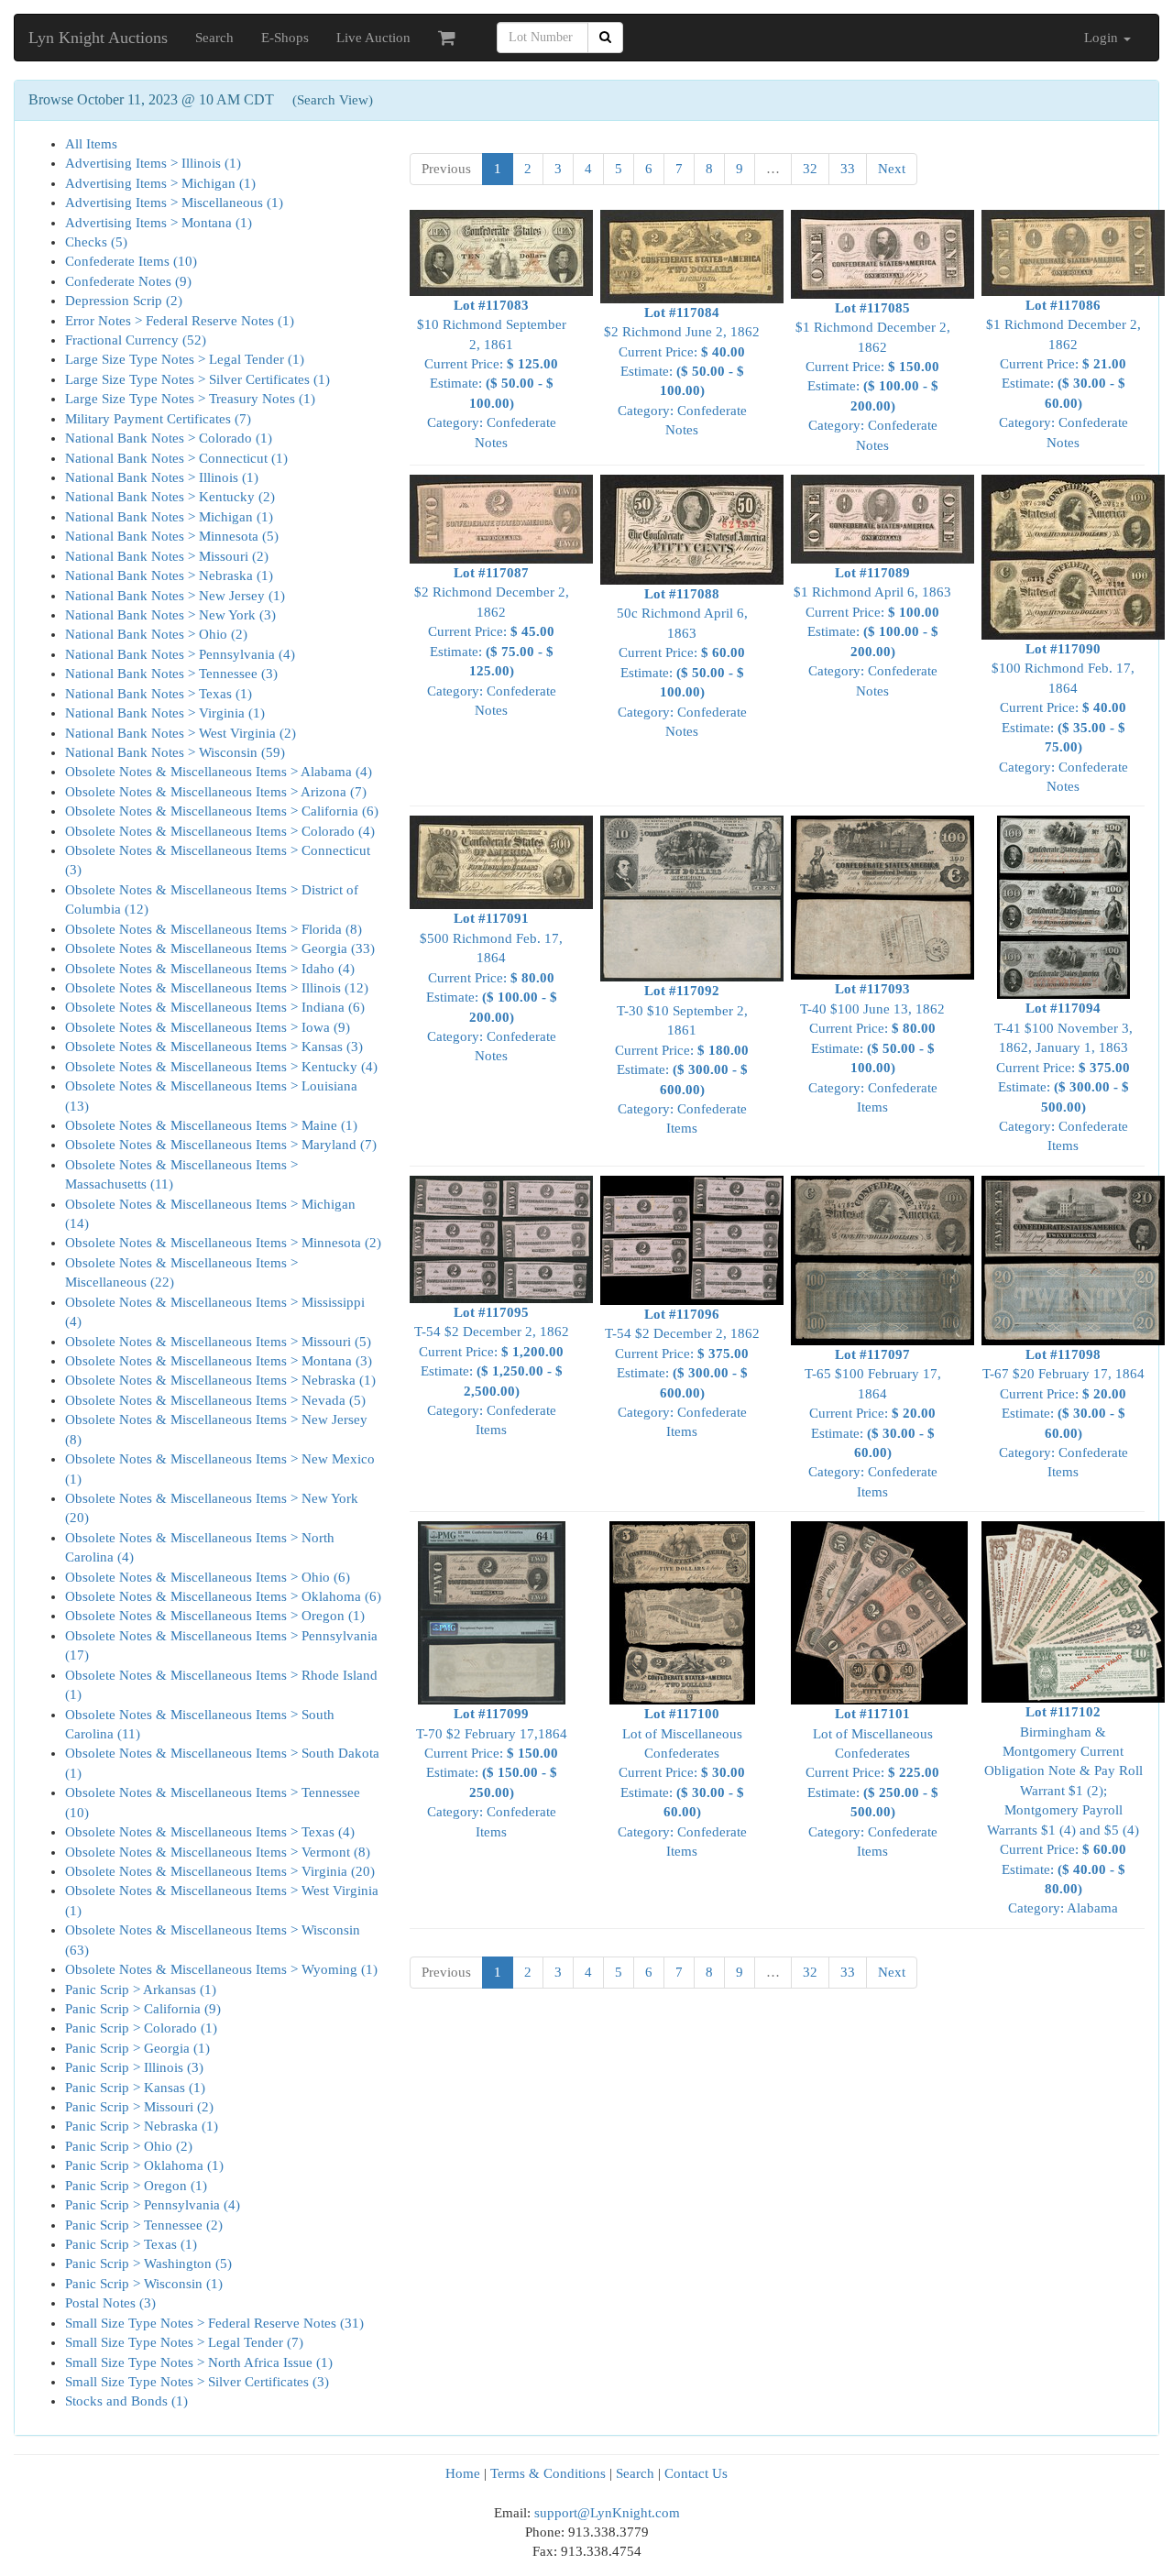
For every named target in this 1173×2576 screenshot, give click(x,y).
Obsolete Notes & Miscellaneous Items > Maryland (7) (221, 1145)
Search (214, 38)
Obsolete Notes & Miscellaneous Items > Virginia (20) (220, 1871)
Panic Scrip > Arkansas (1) (141, 1990)
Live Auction (373, 38)
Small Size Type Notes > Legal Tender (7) (184, 2342)
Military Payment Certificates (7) (158, 419)
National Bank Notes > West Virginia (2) (181, 733)
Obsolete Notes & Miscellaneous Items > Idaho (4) (210, 969)
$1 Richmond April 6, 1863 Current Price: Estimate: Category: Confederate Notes (872, 632)
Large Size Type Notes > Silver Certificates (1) (197, 379)
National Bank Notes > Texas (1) (159, 694)
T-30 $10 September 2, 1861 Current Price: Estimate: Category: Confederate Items (682, 1059)
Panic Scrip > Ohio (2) (129, 2146)
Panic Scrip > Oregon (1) (136, 2186)
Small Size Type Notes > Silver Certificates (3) (197, 2382)
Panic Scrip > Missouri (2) (139, 2107)
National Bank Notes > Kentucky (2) (170, 497)
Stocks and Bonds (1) (126, 2401)
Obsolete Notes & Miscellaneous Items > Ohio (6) (208, 1577)
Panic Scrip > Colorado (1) (141, 2028)
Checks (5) (96, 242)
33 (848, 169)
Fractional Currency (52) (136, 340)
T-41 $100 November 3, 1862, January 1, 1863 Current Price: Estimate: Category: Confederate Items (1063, 1077)
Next (892, 169)
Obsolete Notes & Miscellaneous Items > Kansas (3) (214, 1047)
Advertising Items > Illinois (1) (153, 163)
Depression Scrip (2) (124, 301)
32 (810, 169)
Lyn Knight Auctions (98, 38)
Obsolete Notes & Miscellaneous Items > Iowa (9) (208, 1027)
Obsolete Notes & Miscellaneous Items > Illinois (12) (217, 988)
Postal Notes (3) (110, 2303)
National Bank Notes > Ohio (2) (156, 634)
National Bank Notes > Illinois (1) (162, 477)
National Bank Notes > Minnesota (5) (172, 536)
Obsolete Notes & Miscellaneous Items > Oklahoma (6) (223, 1596)
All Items (91, 144)
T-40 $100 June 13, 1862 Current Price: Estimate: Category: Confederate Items (872, 1048)
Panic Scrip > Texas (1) (131, 2244)
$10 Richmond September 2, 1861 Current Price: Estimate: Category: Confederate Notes (492, 374)
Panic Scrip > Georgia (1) (137, 2048)
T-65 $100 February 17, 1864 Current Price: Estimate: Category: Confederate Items (873, 1423)
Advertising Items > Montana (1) (159, 223)
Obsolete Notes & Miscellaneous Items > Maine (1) (211, 1125)
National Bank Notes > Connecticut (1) (176, 458)
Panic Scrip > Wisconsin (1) (144, 2284)
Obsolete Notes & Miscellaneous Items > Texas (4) (210, 1832)
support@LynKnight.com (607, 2513)
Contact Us (696, 2473)
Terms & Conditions (548, 2473)
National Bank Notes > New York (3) (170, 615)
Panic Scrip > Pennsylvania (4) (153, 2205)
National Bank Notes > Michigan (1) (169, 517)
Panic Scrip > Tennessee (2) (144, 2225)
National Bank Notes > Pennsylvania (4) (180, 654)
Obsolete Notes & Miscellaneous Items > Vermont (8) (218, 1852)
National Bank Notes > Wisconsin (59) (175, 752)
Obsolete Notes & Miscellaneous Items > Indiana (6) (215, 1007)
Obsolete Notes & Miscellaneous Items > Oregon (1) (215, 1616)
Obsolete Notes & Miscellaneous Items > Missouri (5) (218, 1342)
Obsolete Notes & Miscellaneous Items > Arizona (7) (216, 792)
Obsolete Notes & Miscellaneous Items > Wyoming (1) (221, 1969)
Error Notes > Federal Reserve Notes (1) (180, 321)
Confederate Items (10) (131, 261)
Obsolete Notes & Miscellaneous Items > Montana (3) (219, 1361)
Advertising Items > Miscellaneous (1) (174, 203)
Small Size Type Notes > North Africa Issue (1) (199, 2362)
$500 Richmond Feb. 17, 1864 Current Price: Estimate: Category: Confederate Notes (491, 987)
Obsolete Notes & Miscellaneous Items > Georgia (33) (220, 948)
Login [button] (1103, 38)
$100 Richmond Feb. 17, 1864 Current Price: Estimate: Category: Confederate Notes (1063, 718)
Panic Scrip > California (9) (143, 2009)
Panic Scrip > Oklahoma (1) (144, 2165)
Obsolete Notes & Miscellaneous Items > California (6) (222, 811)
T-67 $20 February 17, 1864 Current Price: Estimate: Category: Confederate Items (1063, 1414)
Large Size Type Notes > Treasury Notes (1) (190, 399)
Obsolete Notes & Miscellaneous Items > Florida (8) (214, 929)
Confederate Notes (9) (128, 281)
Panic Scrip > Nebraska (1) (142, 2126)
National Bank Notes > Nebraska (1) (169, 575)
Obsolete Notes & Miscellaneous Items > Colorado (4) (220, 831)
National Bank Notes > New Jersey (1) (175, 596)
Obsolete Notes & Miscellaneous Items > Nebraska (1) (220, 1380)
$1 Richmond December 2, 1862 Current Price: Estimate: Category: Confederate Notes (873, 377)
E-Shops (285, 38)
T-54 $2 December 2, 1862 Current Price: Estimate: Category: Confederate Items (492, 1371)
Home (463, 2473)
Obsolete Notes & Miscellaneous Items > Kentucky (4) (221, 1067)
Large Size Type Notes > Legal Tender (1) (185, 359)
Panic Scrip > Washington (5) (148, 2264)
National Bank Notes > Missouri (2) (167, 556)
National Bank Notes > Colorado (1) (169, 438)
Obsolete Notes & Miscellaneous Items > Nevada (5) (215, 1400)
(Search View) (333, 100)
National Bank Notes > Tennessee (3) (171, 674)
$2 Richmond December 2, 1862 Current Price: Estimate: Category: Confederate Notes (492, 641)
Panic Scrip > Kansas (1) (135, 2088)
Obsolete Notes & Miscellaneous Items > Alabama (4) (219, 772)
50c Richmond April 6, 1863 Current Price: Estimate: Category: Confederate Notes (682, 663)
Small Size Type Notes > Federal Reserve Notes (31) (214, 2323)
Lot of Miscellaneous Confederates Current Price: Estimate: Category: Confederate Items (682, 1782)
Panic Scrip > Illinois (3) (134, 2067)
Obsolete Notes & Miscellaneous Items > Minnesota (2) (223, 1243)
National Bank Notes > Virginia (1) (165, 713)
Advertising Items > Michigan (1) (160, 183)
